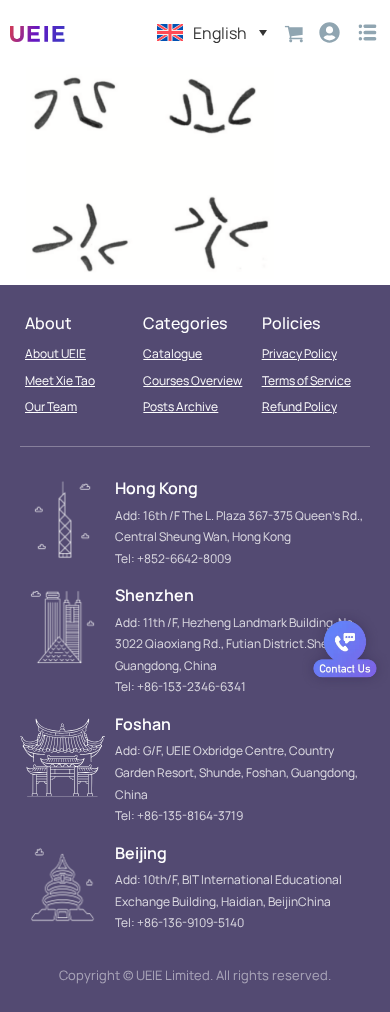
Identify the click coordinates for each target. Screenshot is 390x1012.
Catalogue (172, 353)
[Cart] (294, 32)
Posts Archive (180, 406)
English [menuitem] (220, 33)
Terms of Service (306, 380)
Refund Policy (299, 406)
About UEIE (55, 353)
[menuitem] (212, 32)
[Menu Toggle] (367, 32)
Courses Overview (192, 380)
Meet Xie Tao (60, 380)
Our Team (51, 406)
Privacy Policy (299, 353)
